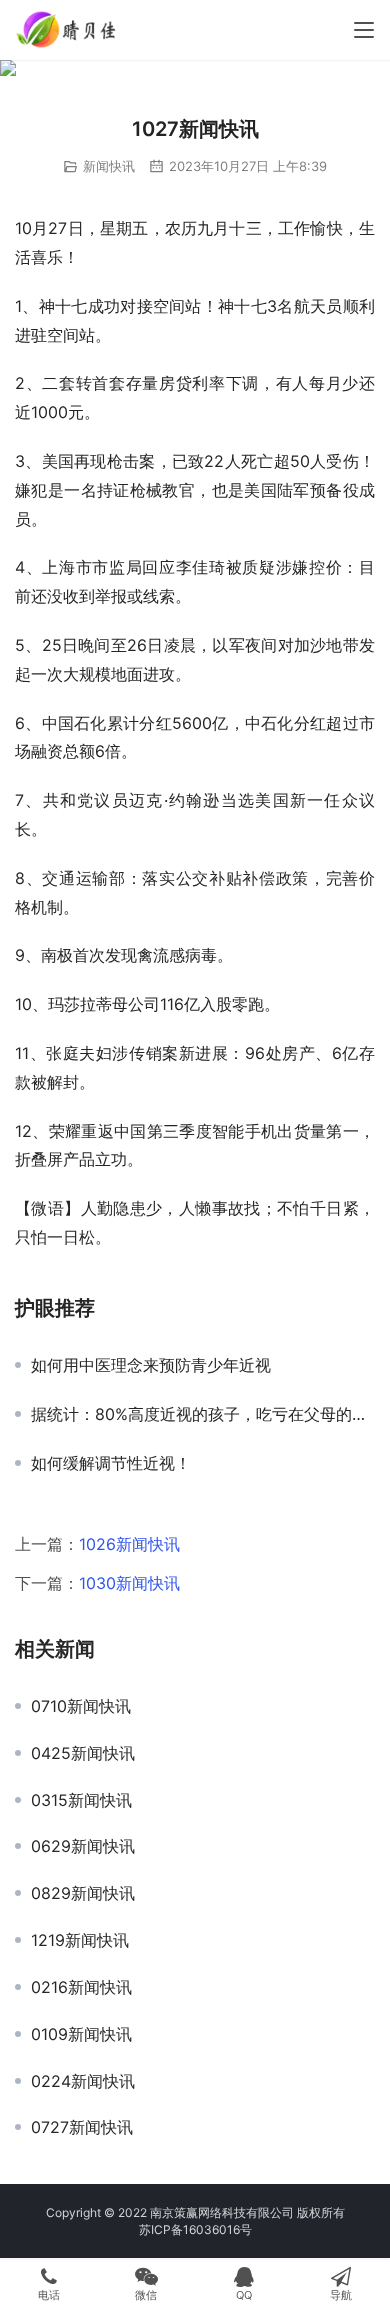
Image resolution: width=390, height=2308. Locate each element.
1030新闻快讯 (129, 1583)
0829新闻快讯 (83, 1893)
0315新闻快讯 (81, 1800)
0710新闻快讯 (81, 1706)
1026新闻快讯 (129, 1544)
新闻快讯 (109, 166)
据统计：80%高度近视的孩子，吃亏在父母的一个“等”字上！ (203, 1414)
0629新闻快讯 (83, 1846)
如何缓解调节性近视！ (111, 1463)
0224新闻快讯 (83, 2081)
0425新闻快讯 (83, 1753)
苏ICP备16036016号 (195, 2229)
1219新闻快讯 (80, 1940)
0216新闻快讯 (81, 1987)
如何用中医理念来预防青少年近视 (151, 1365)
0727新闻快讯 (82, 2127)
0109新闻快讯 (81, 2034)
